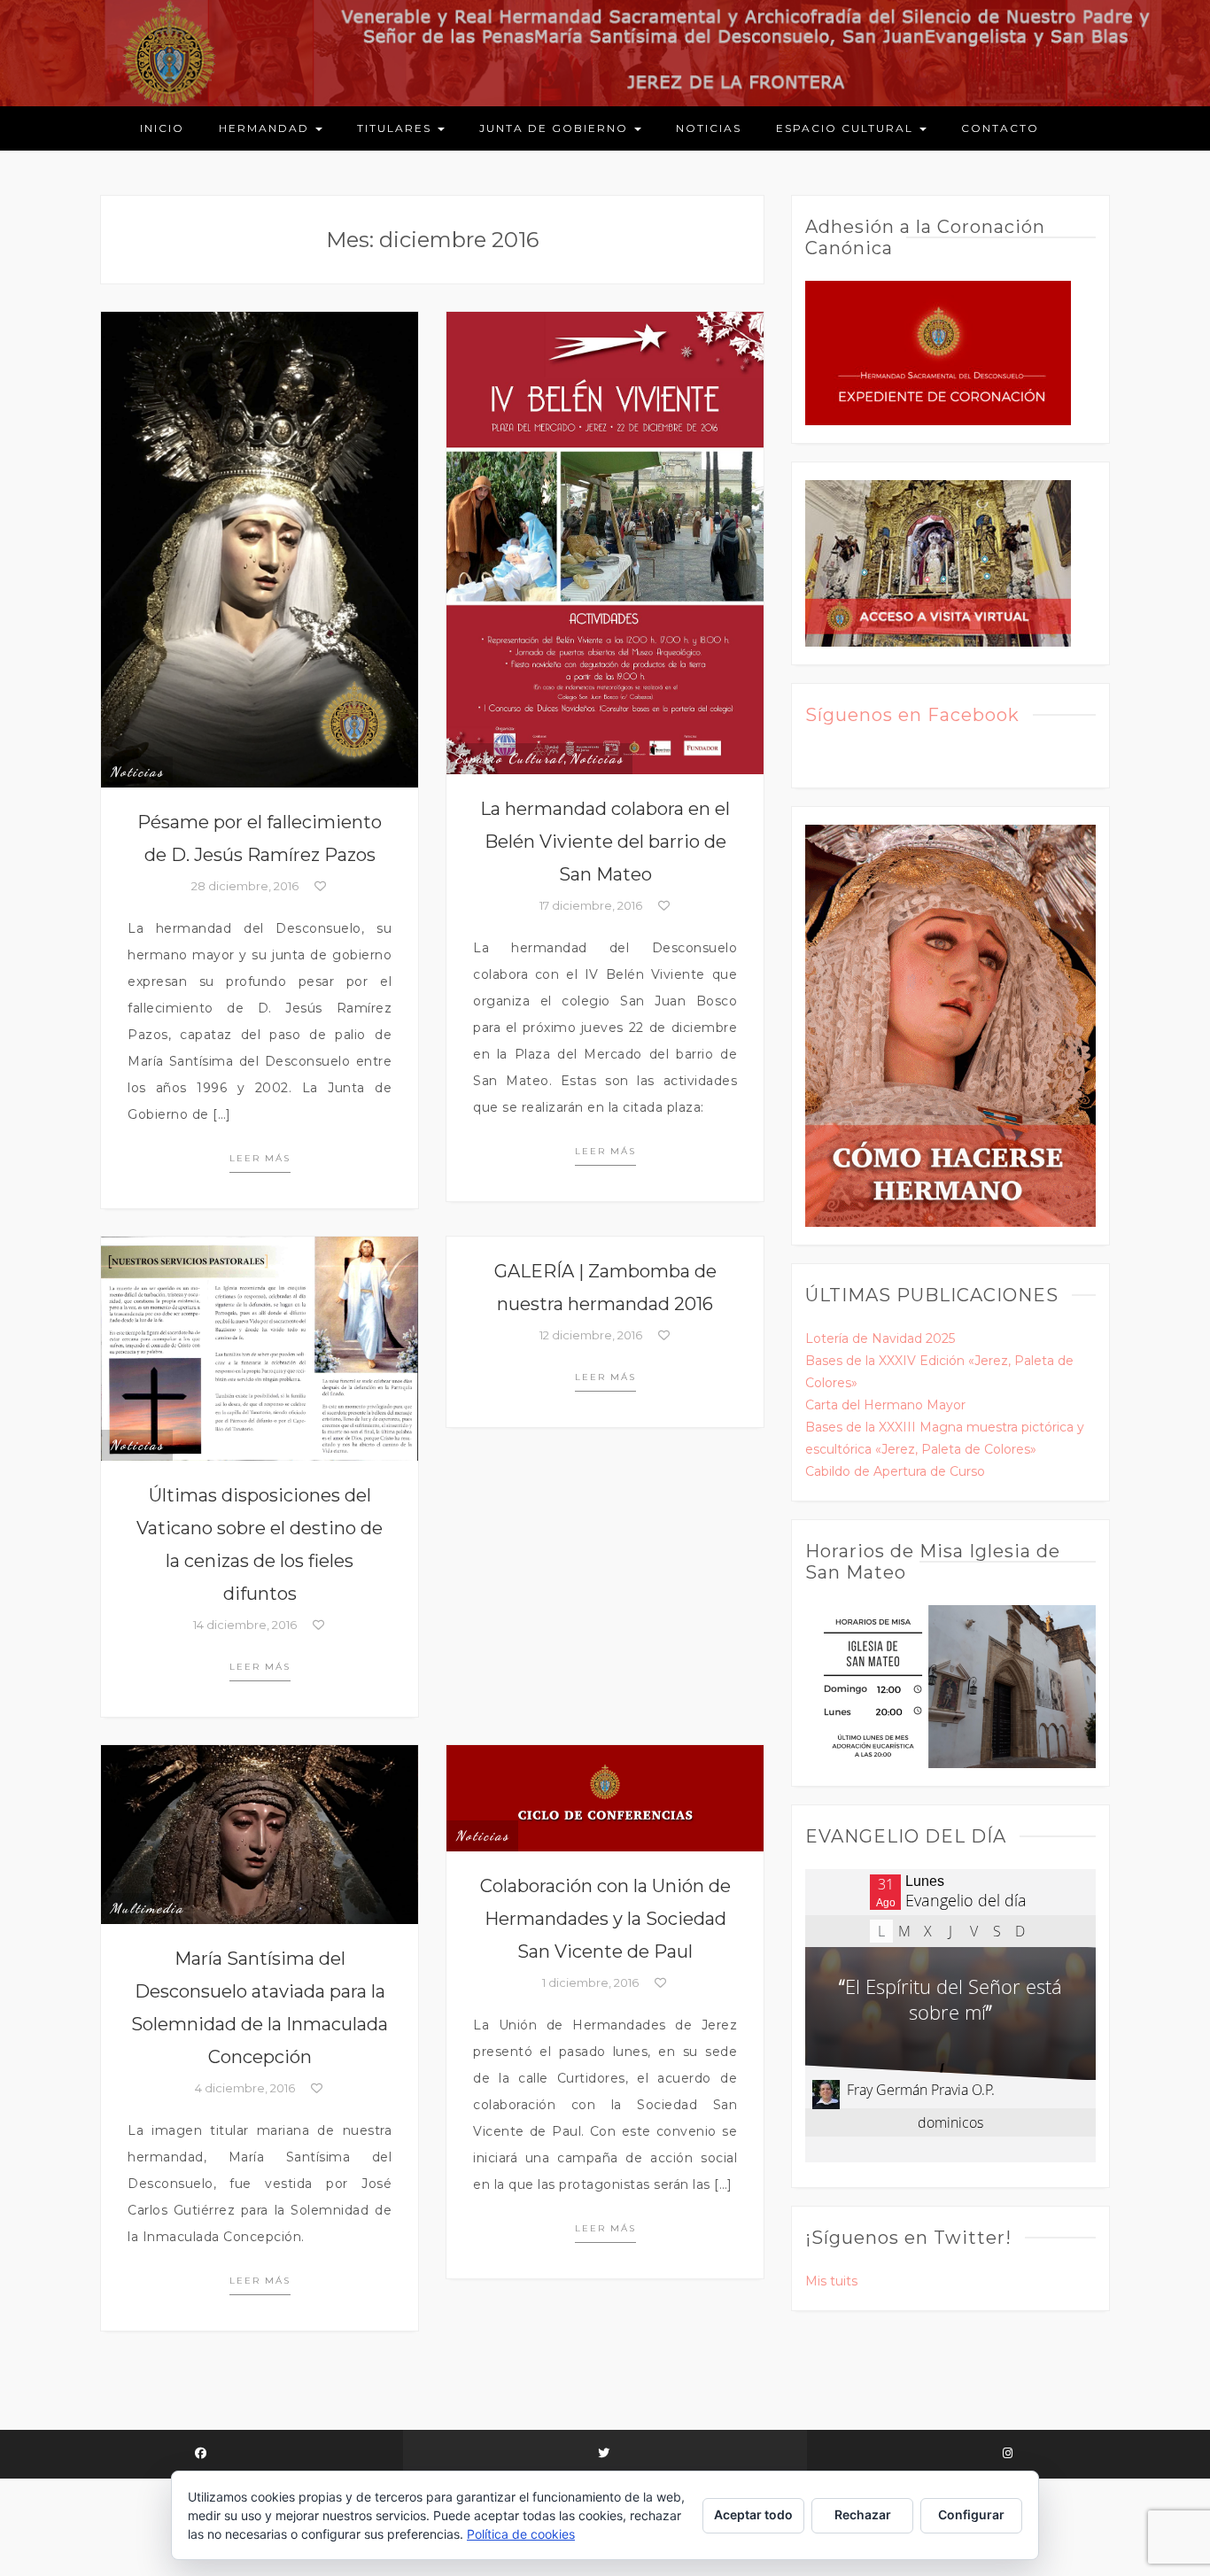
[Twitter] (605, 2454)
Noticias (709, 128)
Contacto (1000, 128)
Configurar (971, 2514)
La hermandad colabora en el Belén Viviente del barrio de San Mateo (605, 842)
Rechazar (863, 2514)
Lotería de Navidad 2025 (880, 1338)
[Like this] (320, 886)
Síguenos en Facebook (912, 715)
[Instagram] (1008, 2454)
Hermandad (266, 128)
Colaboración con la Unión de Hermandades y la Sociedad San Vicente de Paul (605, 1919)
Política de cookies (521, 2534)
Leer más (260, 1158)
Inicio (162, 128)
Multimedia (147, 1908)
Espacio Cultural (847, 128)
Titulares (396, 128)
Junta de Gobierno (556, 128)
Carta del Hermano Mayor (885, 1405)
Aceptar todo (753, 2514)
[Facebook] (202, 2454)
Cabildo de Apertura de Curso (895, 1471)
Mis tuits (831, 2281)
